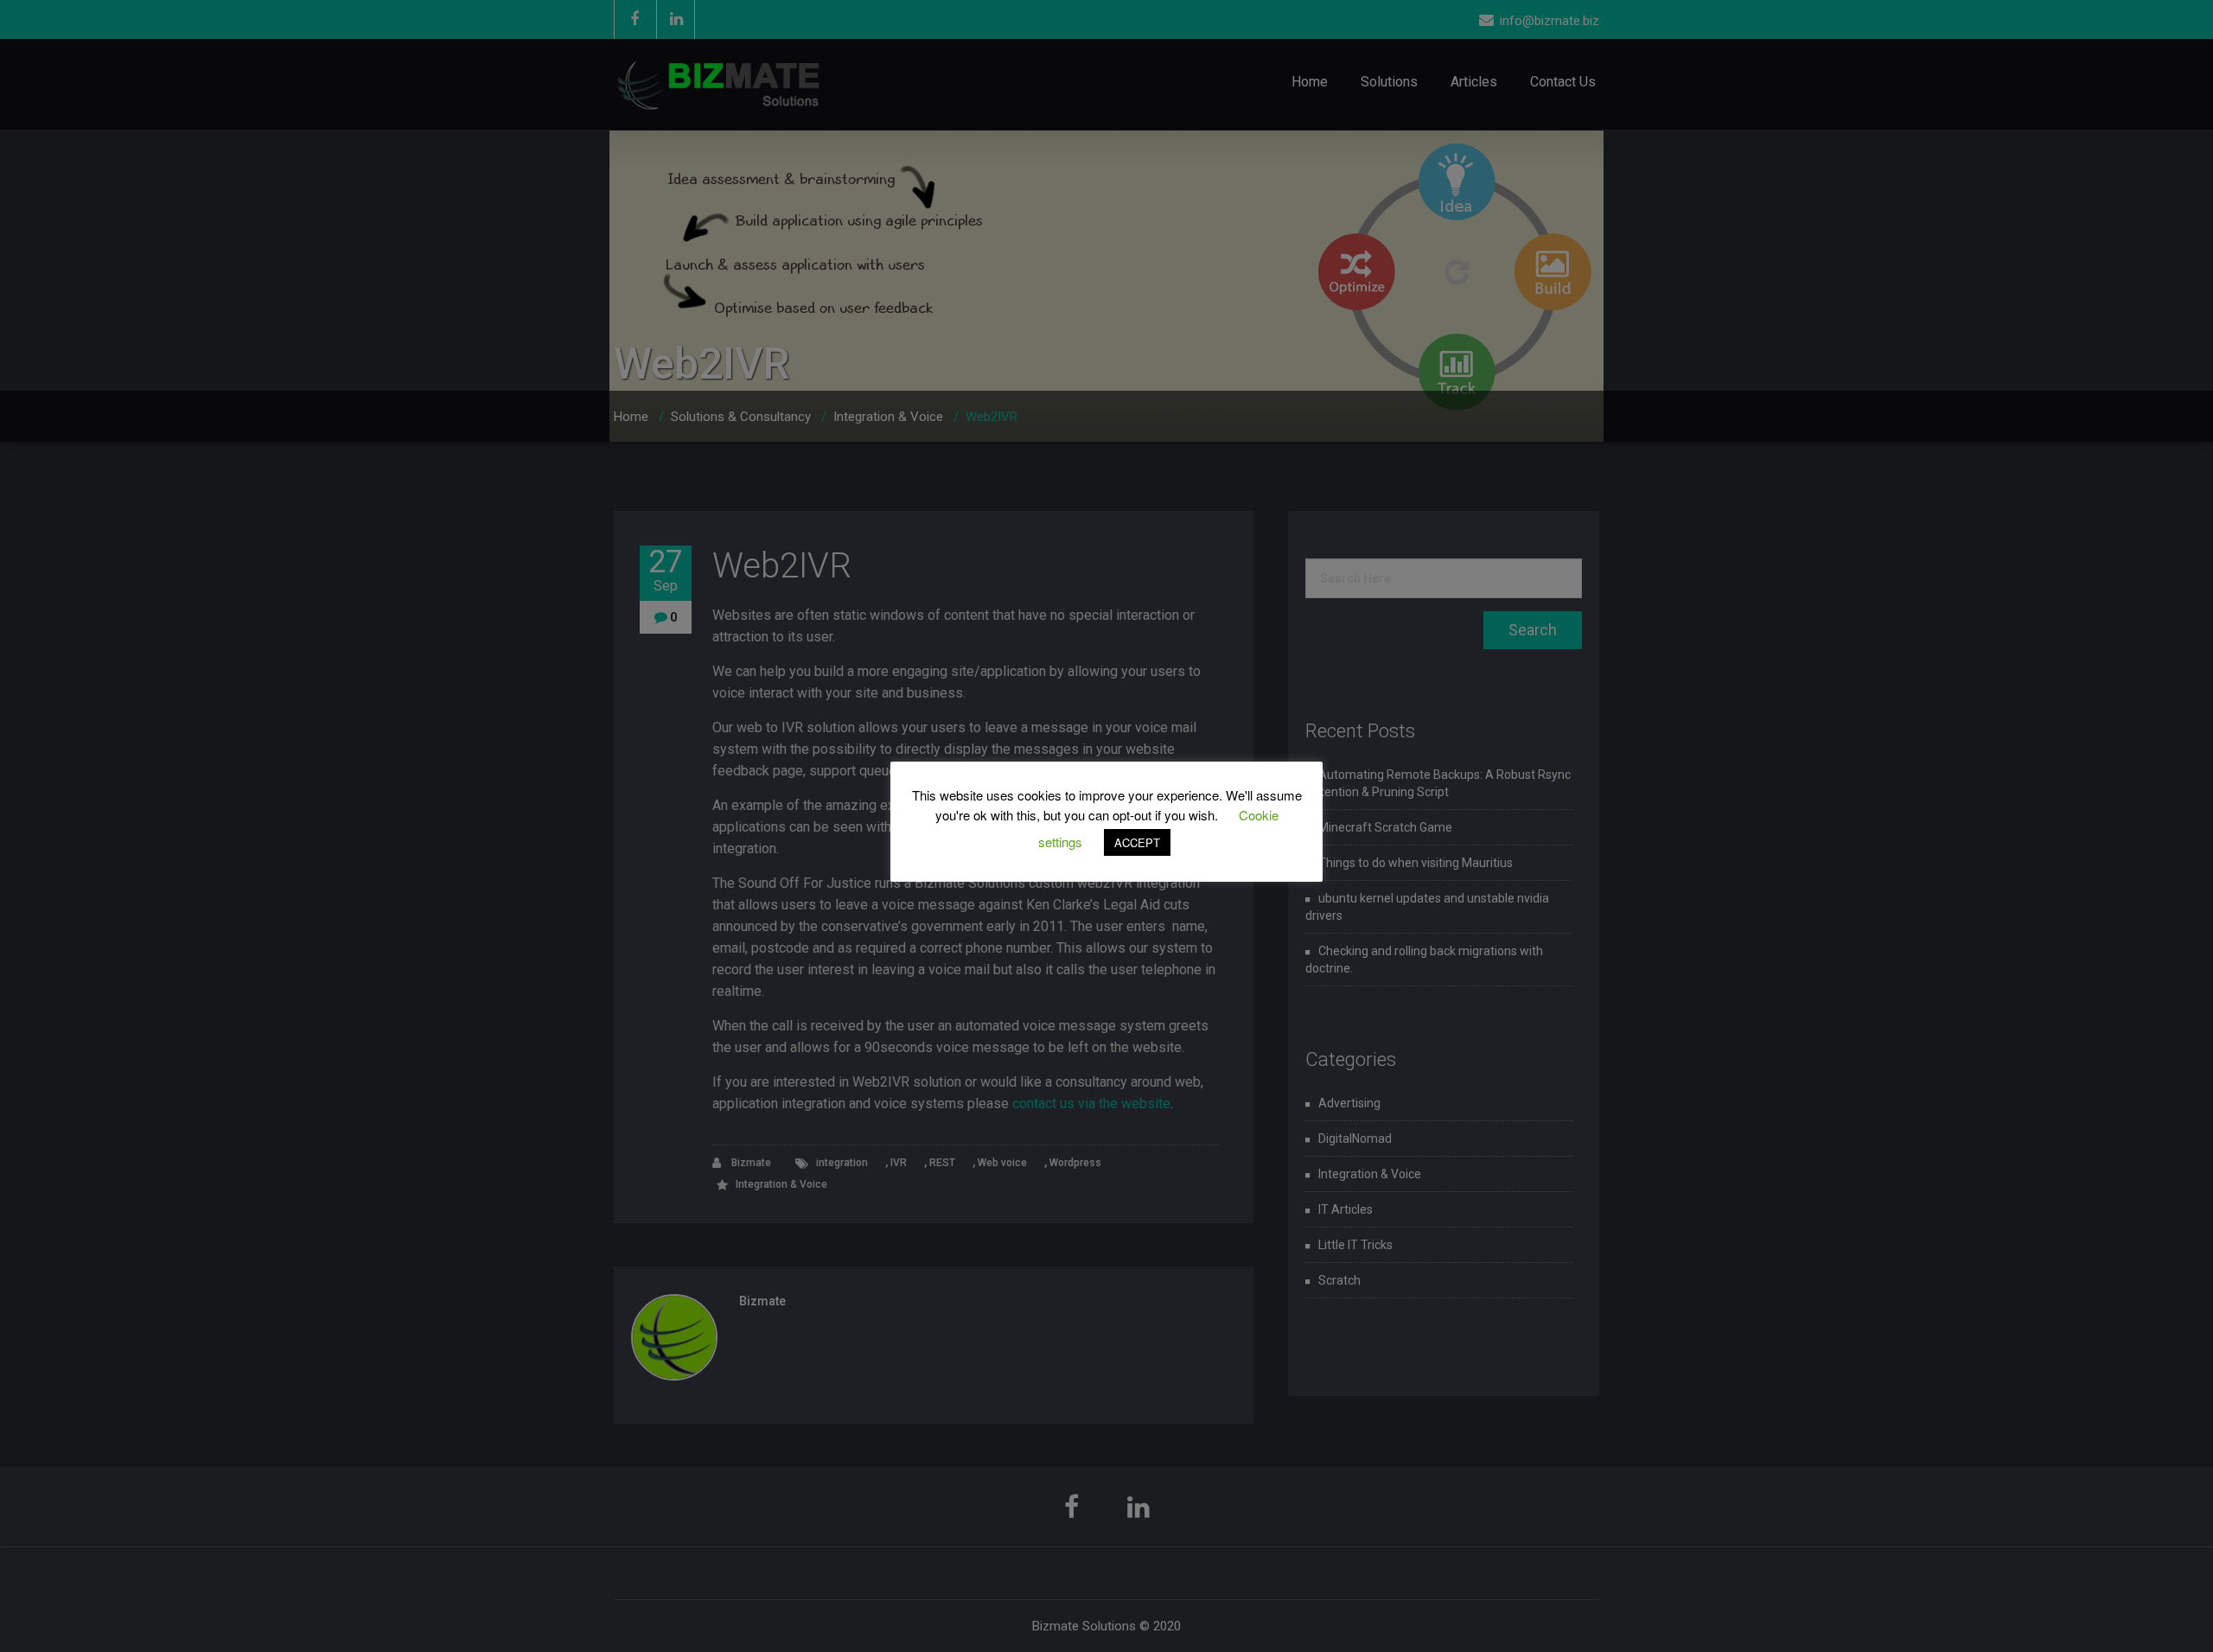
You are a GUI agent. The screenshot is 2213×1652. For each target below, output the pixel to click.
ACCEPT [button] (1137, 842)
